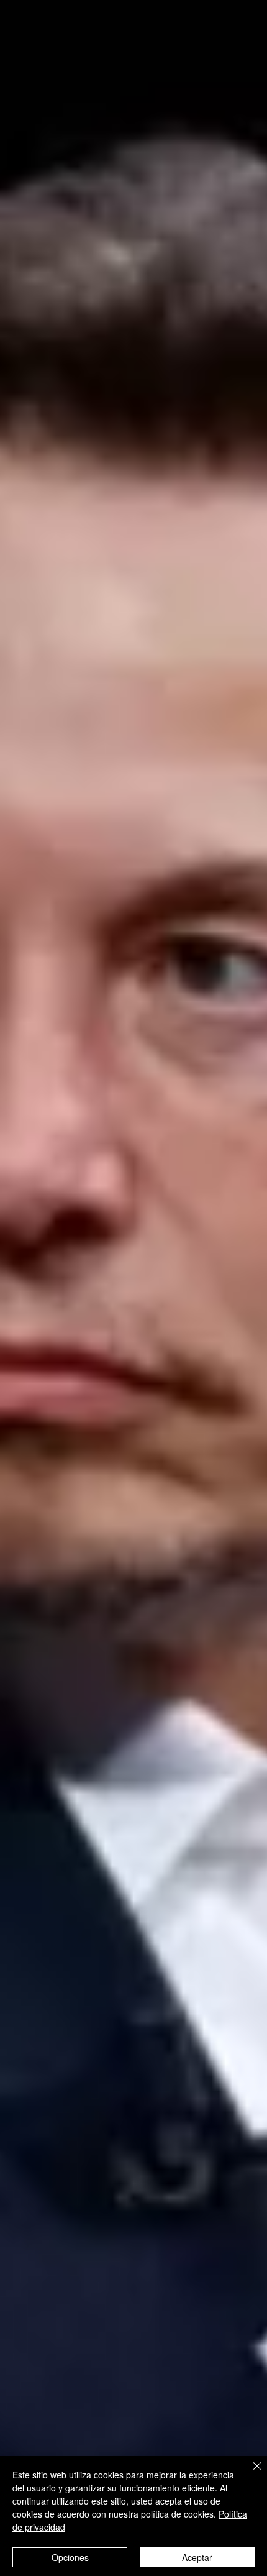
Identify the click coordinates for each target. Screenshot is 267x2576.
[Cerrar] (250, 2473)
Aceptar (197, 2557)
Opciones (70, 2557)
